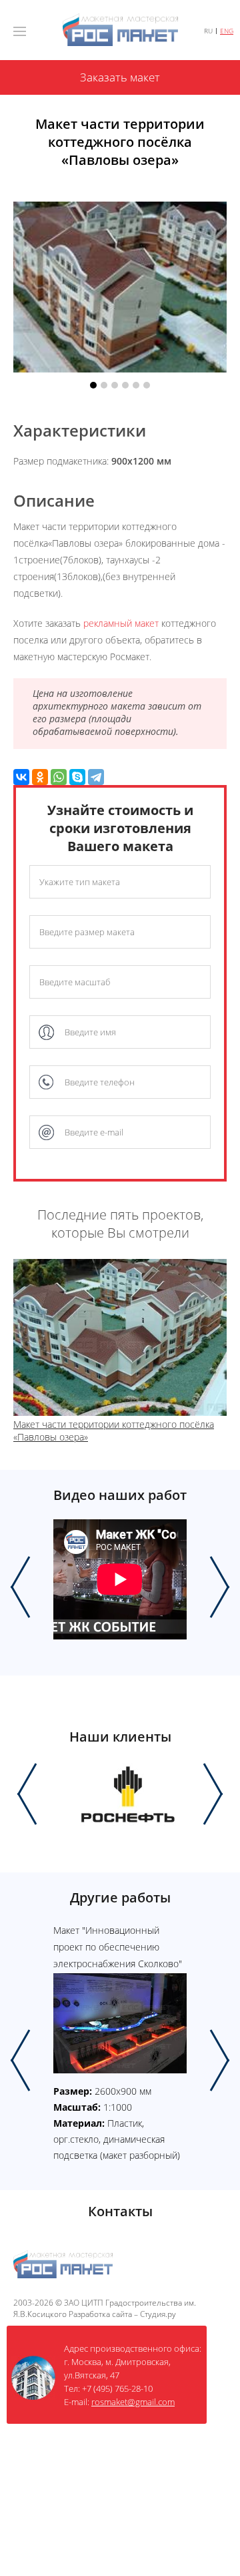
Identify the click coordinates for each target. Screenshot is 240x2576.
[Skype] (77, 777)
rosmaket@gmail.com (133, 2402)
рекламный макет (121, 623)
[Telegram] (96, 777)
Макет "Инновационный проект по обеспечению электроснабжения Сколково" (118, 1947)
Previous (20, 1587)
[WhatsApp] (59, 777)
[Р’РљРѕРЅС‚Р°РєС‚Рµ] (21, 777)
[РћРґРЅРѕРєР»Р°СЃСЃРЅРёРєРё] (40, 777)
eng (227, 31)
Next (220, 1587)
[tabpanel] (120, 288)
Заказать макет (120, 77)
